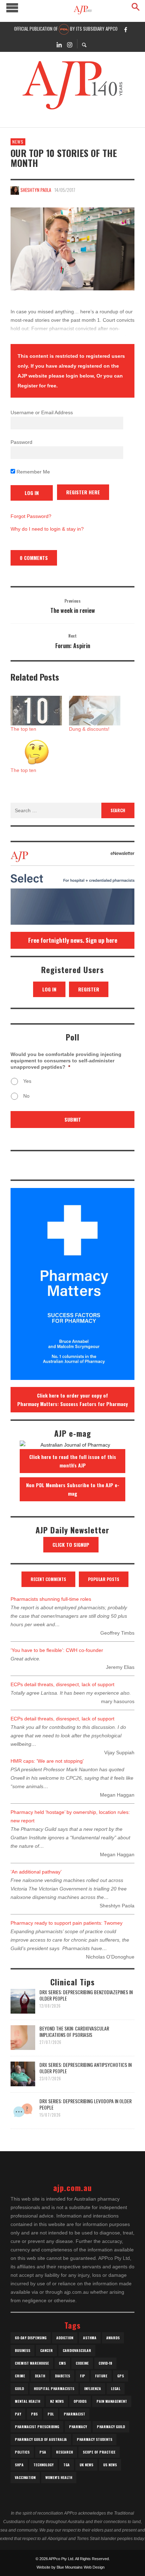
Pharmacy (78, 2427)
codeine (82, 2363)
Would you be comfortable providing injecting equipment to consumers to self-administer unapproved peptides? (66, 1061)
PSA (43, 2452)
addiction (65, 2338)
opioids (80, 2401)
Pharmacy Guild (111, 2427)
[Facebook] (126, 29)
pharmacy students (94, 2439)
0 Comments (34, 558)
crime (20, 2376)
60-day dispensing (31, 2338)
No (26, 1096)
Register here (83, 492)
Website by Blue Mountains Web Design (71, 2567)
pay (18, 2414)
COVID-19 (105, 2363)
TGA (67, 2465)
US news (110, 2465)
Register (89, 989)
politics (22, 2452)
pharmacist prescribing (37, 2427)
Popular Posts (104, 1579)
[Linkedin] (59, 44)
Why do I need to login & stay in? (47, 529)
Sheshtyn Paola (36, 190)
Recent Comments (48, 1579)
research (64, 2452)
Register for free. (38, 386)
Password (21, 442)
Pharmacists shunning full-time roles (51, 1599)
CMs (62, 2363)
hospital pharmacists (54, 2388)
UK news (86, 2465)
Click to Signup (71, 1545)
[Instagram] (70, 44)
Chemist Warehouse (32, 2363)
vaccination (25, 2477)
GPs (121, 2376)
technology (43, 2465)
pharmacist (74, 2414)
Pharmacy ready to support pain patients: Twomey (67, 1923)
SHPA (19, 2465)
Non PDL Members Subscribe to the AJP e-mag (73, 1489)
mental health (27, 2401)
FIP (83, 2376)
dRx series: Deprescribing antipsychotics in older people (86, 2068)
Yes (27, 1081)
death (40, 2376)
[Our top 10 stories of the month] (72, 249)
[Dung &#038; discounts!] (95, 710)
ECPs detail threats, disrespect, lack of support (62, 1684)
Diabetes (62, 2376)
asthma (90, 2338)
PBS (34, 2414)
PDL (51, 2414)
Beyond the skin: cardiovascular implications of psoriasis (74, 2031)
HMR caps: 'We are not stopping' (47, 1761)
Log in (49, 989)
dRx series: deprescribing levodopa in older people (86, 2104)
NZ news (57, 2401)
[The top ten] (36, 710)
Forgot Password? (31, 516)
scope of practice (99, 2452)
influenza (93, 2388)
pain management (112, 2401)
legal (116, 2388)
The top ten (23, 729)
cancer (46, 2350)
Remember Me (33, 472)
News (18, 142)
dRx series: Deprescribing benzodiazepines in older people (86, 1995)
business (23, 2350)
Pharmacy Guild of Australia (41, 2439)
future (101, 2376)
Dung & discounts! (89, 729)
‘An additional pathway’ (36, 1872)
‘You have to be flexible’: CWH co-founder (57, 1650)
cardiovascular (77, 2350)
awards (113, 2338)
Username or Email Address (42, 412)
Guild (19, 2388)
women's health (59, 2477)
